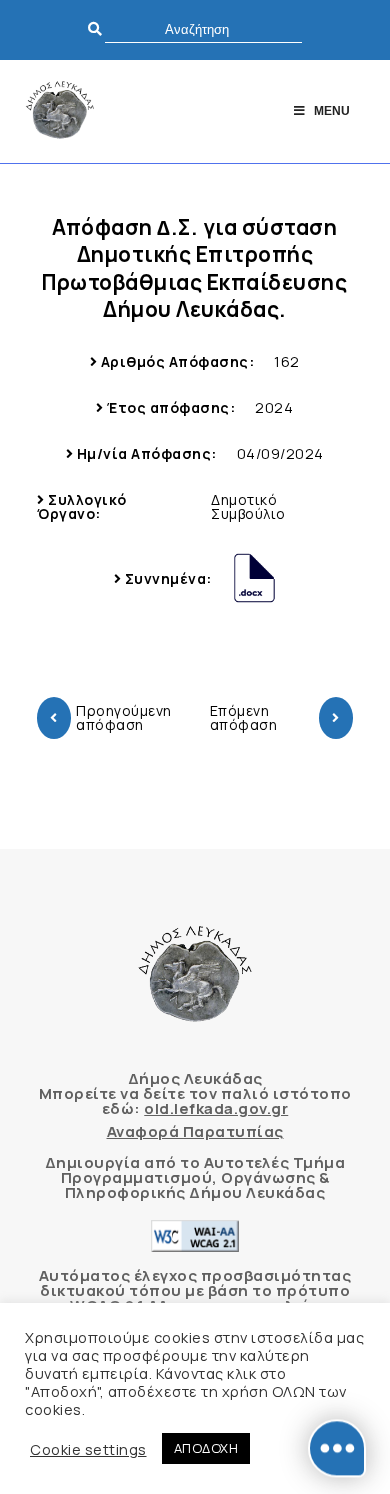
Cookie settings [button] (88, 1449)
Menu (332, 111)
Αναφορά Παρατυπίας (195, 1131)
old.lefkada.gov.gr (216, 1108)
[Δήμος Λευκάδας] (60, 111)
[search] (203, 29)
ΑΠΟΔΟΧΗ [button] (206, 1448)
